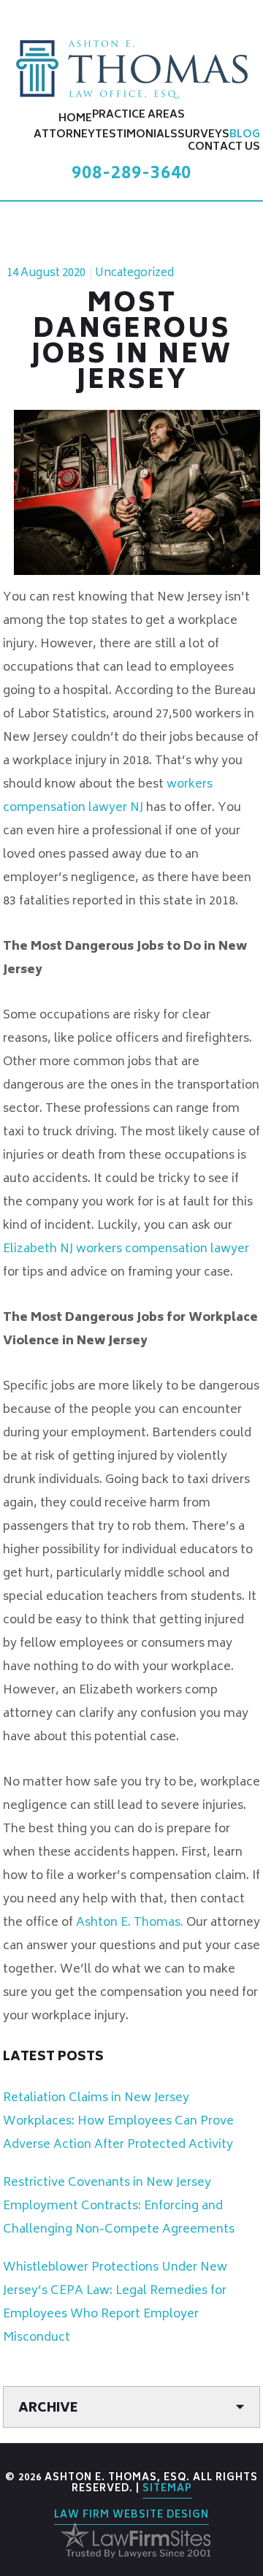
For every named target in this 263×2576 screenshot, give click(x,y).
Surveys (203, 135)
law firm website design (131, 2516)
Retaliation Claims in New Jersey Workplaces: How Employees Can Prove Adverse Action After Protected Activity (118, 2122)
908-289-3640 (131, 174)
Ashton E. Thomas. (130, 1923)
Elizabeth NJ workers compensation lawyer (126, 1249)
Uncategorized (134, 274)
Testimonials (136, 135)
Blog (245, 135)
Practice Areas (138, 115)
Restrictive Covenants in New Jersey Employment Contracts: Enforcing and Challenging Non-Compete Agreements (119, 2206)
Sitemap (167, 2489)
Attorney (64, 135)
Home (75, 119)
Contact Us (224, 147)
